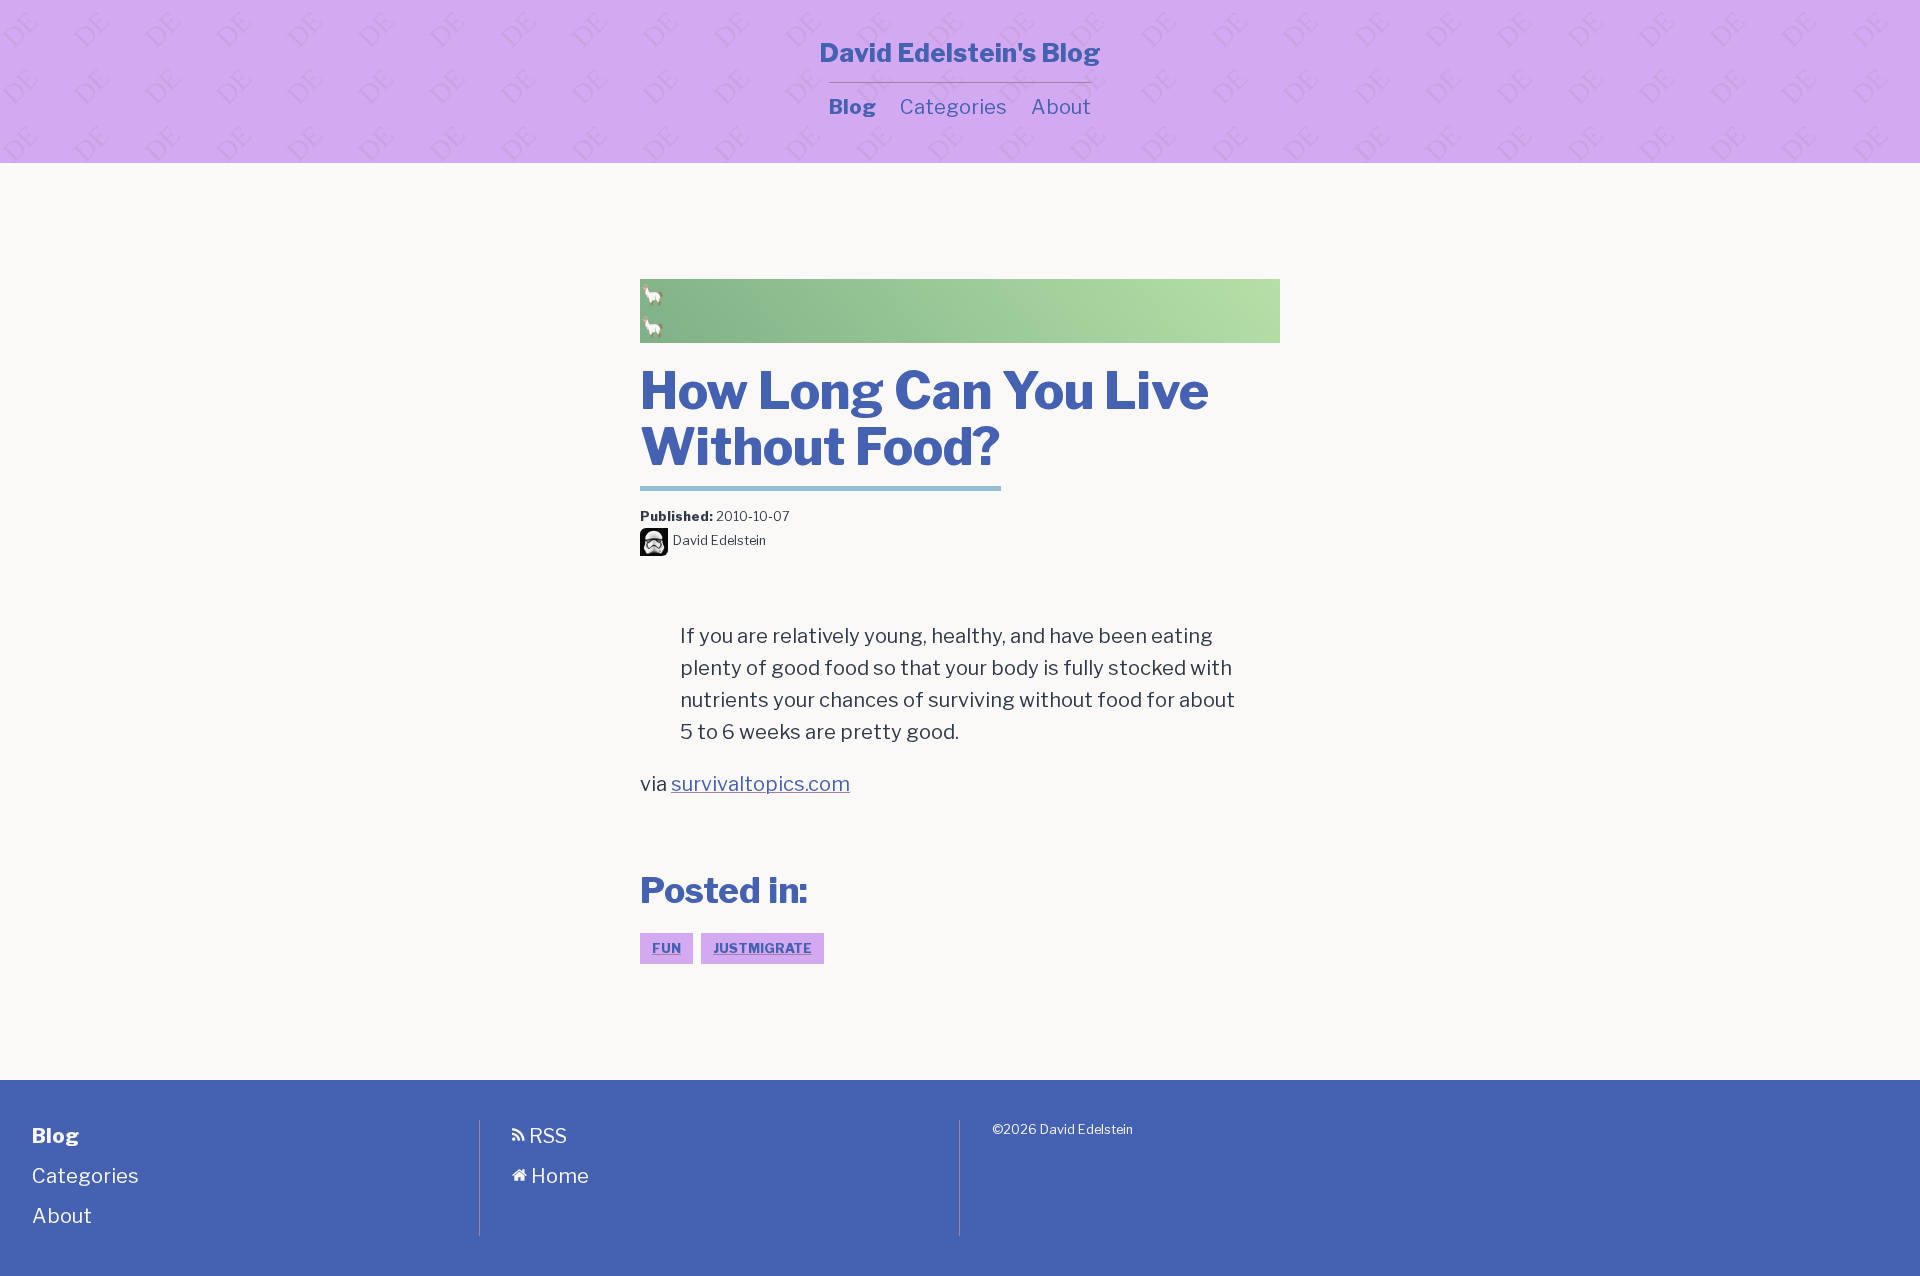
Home (558, 1176)
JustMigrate (762, 948)
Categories (953, 107)
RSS (546, 1136)
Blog (852, 107)
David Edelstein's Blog (960, 53)
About (1061, 107)
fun (666, 948)
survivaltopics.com (760, 784)
